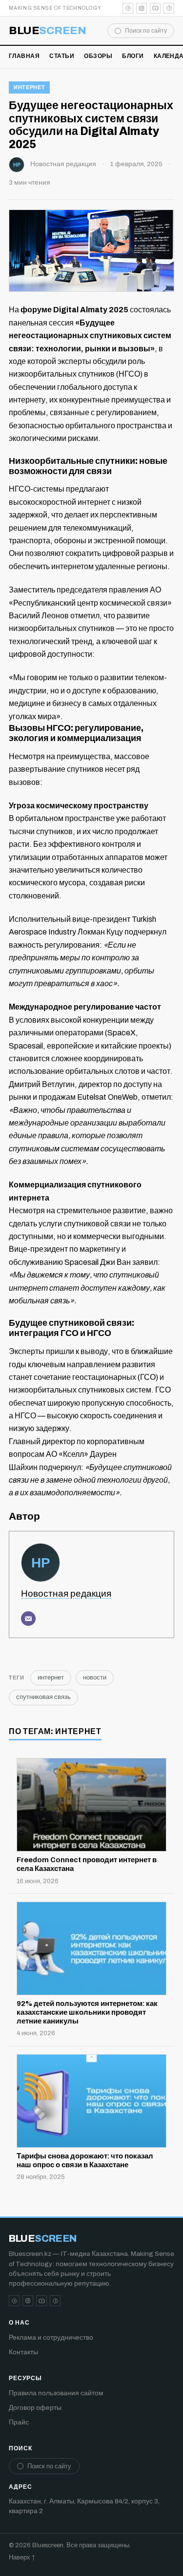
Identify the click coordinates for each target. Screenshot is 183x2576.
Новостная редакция (63, 164)
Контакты (23, 2352)
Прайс (19, 2422)
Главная (24, 56)
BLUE (48, 31)
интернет (29, 87)
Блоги (133, 56)
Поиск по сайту (146, 31)
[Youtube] (155, 8)
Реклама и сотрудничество (51, 2337)
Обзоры (98, 56)
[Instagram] (142, 8)
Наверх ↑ (22, 2557)
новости (95, 1678)
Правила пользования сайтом (56, 2393)
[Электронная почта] (28, 1619)
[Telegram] (128, 8)
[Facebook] (169, 8)
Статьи (62, 56)
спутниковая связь (43, 1697)
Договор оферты (35, 2408)
